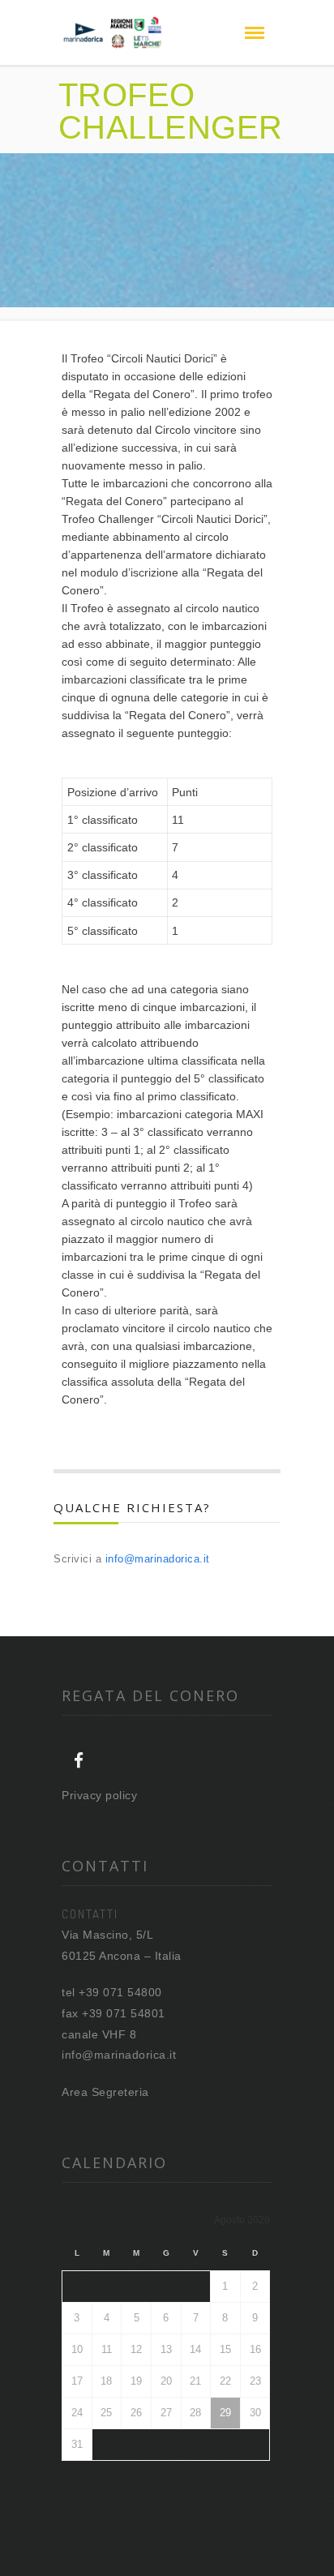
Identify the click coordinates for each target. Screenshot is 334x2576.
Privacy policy (99, 1795)
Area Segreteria (105, 2092)
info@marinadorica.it (158, 1559)
